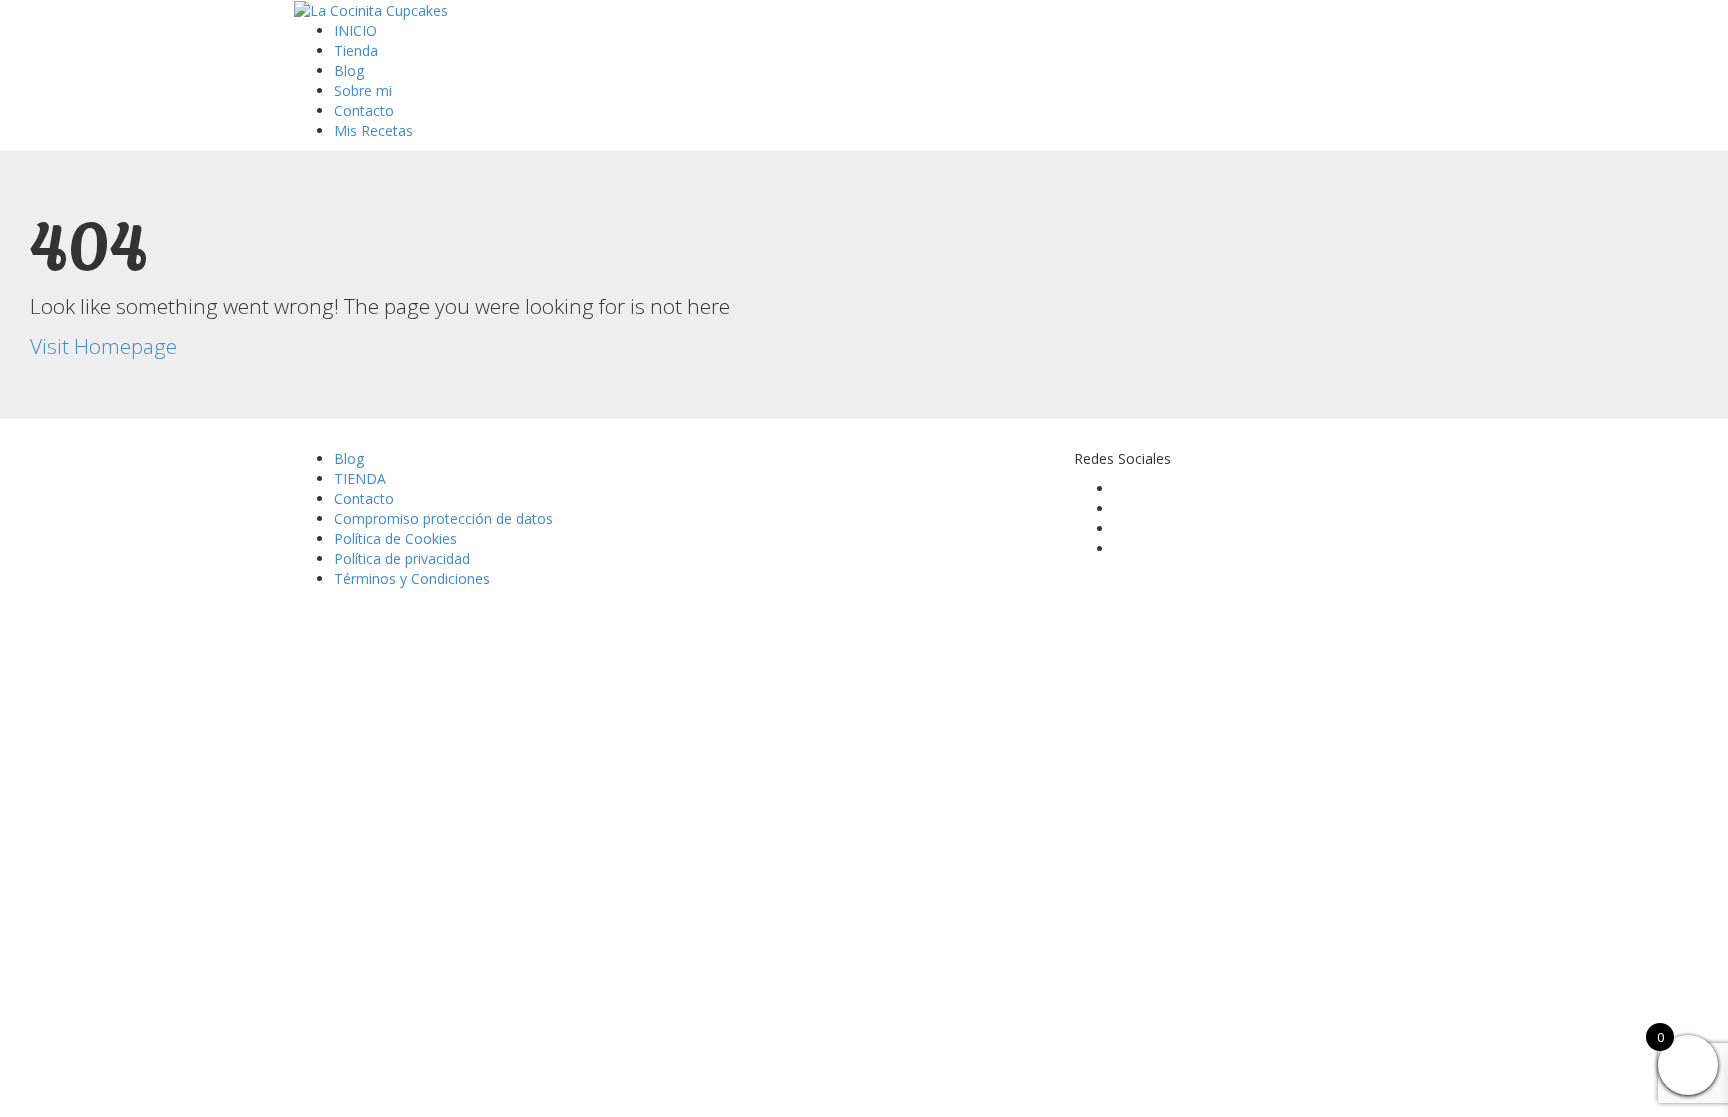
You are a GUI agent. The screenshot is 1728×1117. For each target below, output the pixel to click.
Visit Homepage (103, 346)
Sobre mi (363, 90)
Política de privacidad (402, 558)
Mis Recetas (373, 130)
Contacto (364, 110)
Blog (349, 70)
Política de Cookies (395, 538)
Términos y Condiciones (412, 578)
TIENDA (360, 478)
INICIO (355, 30)
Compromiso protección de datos (443, 518)
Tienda (356, 50)
